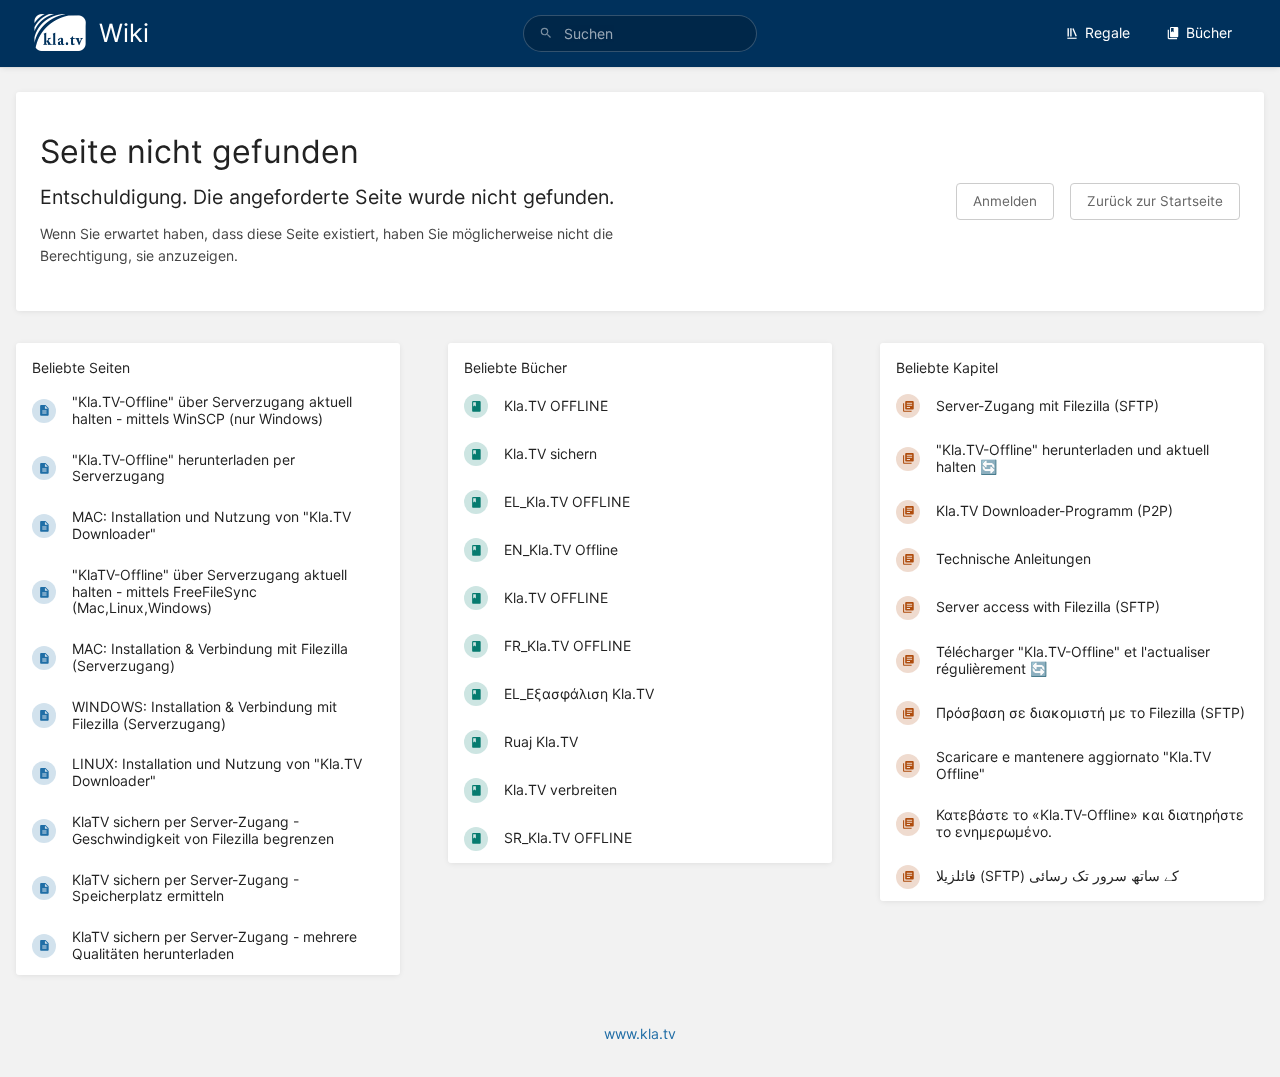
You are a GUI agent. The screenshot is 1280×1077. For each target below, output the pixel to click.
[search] (640, 33)
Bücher (1209, 32)
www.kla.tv (640, 1033)
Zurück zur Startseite (1155, 201)
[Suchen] (546, 33)
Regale (1107, 32)
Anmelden (1005, 201)
